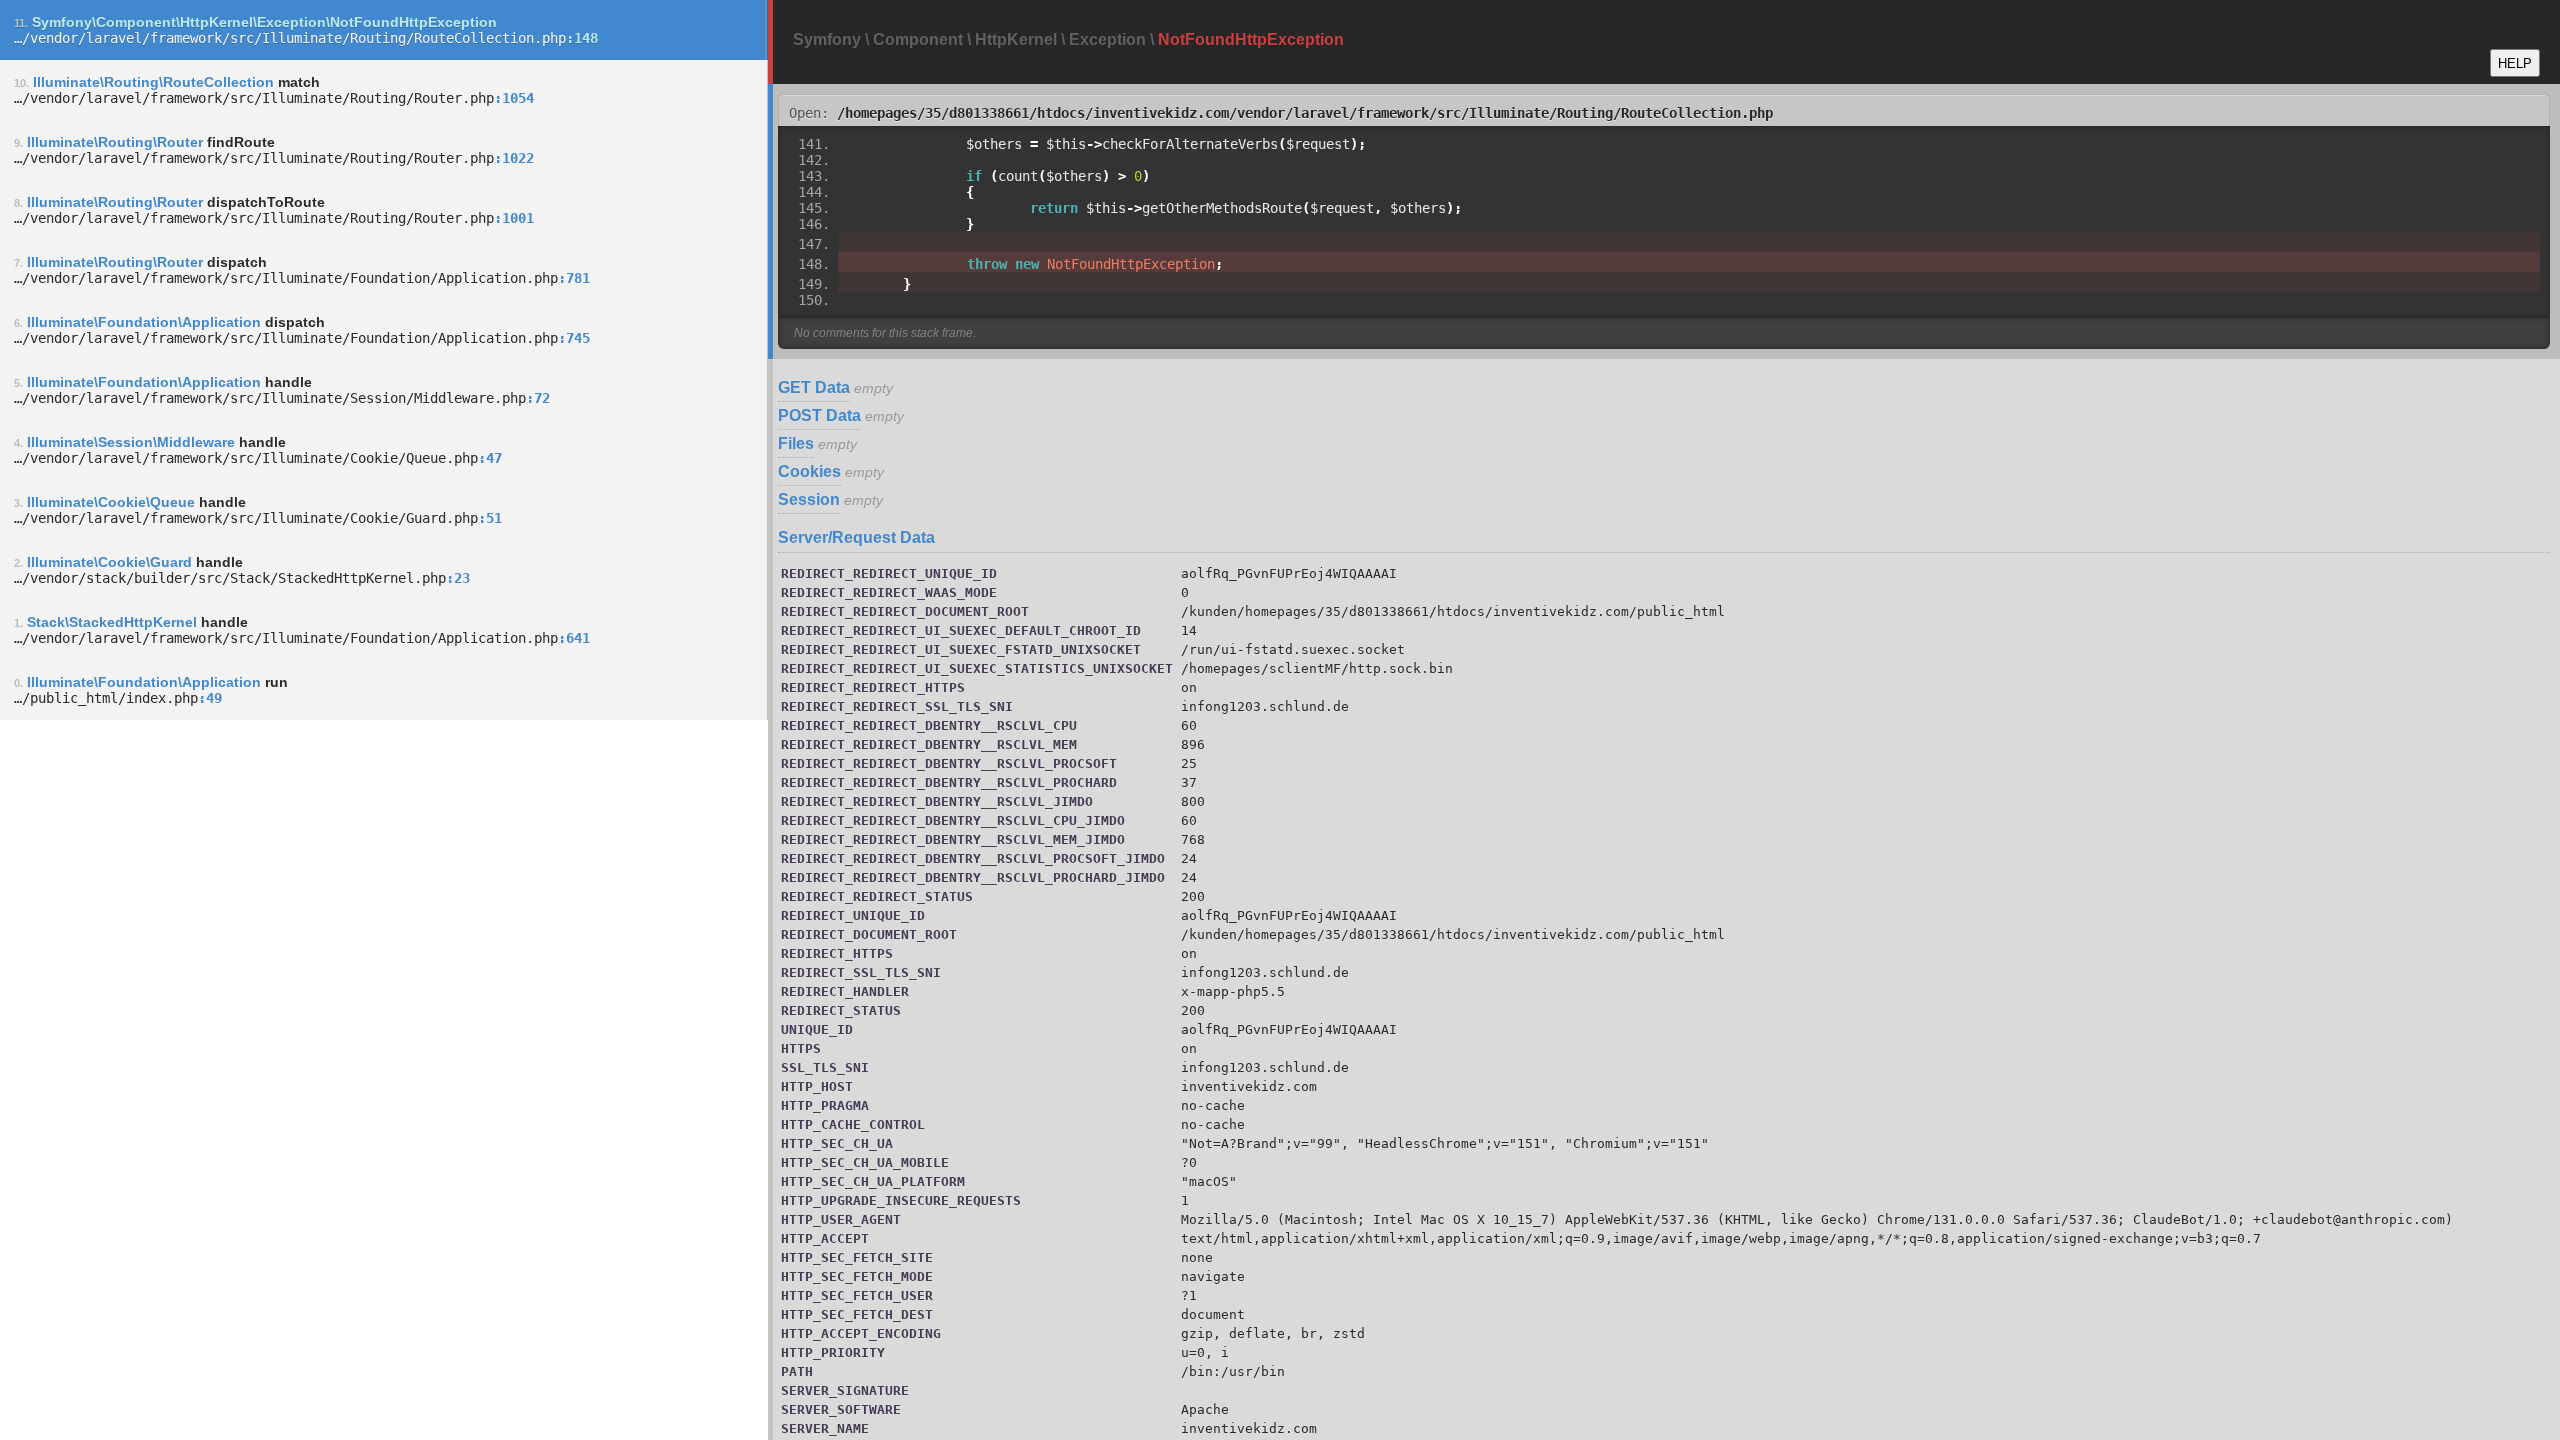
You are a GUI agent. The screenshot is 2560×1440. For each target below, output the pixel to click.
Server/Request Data (856, 537)
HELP (2515, 63)
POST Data (819, 415)
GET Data (814, 387)
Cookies (809, 471)
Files (796, 443)
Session (809, 499)
